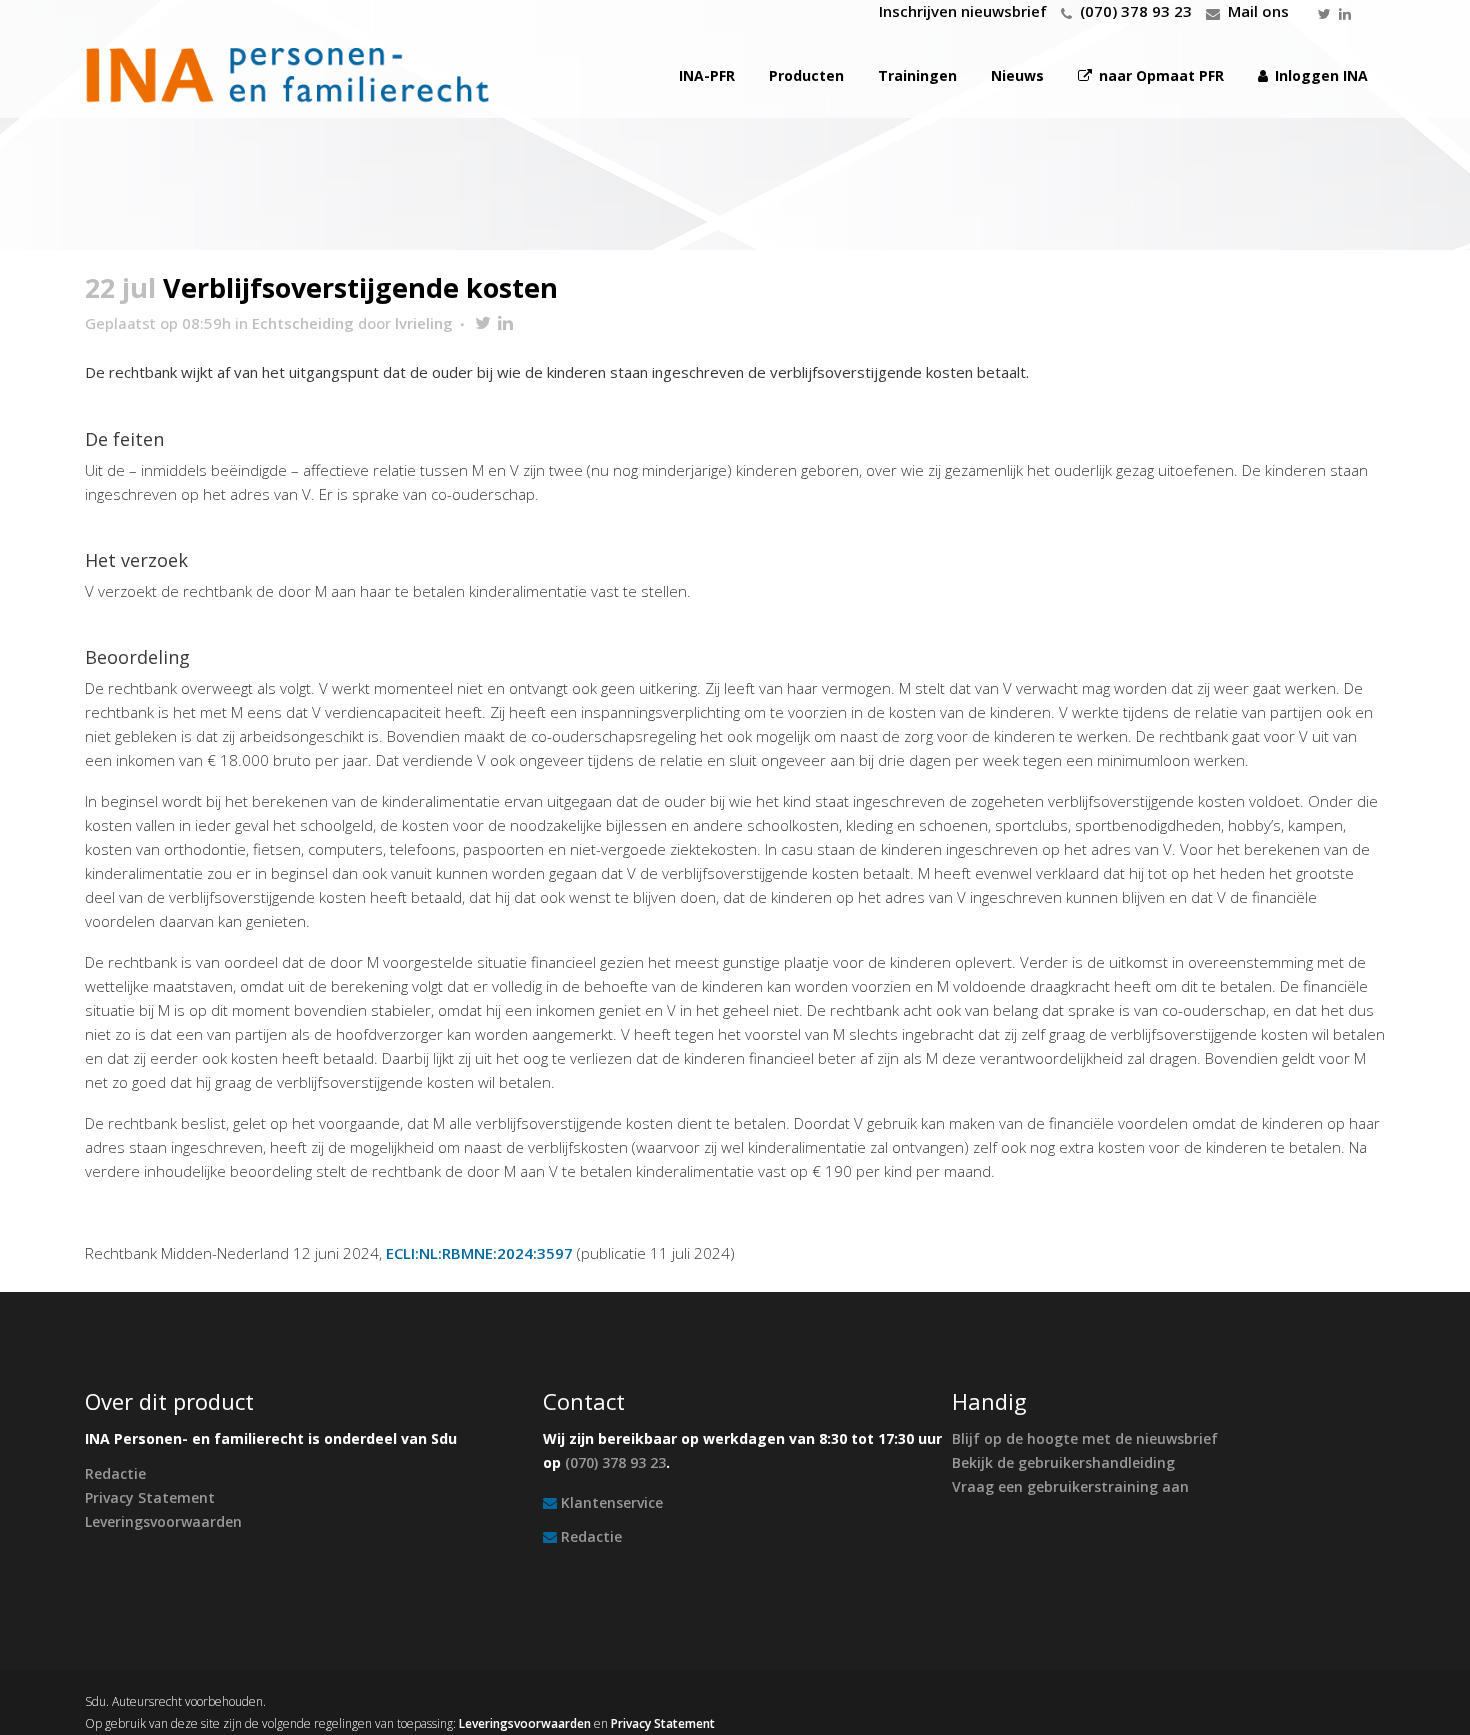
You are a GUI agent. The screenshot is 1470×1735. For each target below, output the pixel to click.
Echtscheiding (303, 323)
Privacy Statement (150, 1497)
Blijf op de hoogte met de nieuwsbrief (1085, 1438)
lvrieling (424, 323)
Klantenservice (612, 1502)
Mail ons (1258, 11)
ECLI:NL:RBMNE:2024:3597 (479, 1253)
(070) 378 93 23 (1136, 11)
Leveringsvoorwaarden (163, 1521)
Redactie (115, 1473)
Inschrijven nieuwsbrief (963, 11)
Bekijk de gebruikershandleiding (1063, 1462)
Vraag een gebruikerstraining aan (1070, 1486)
